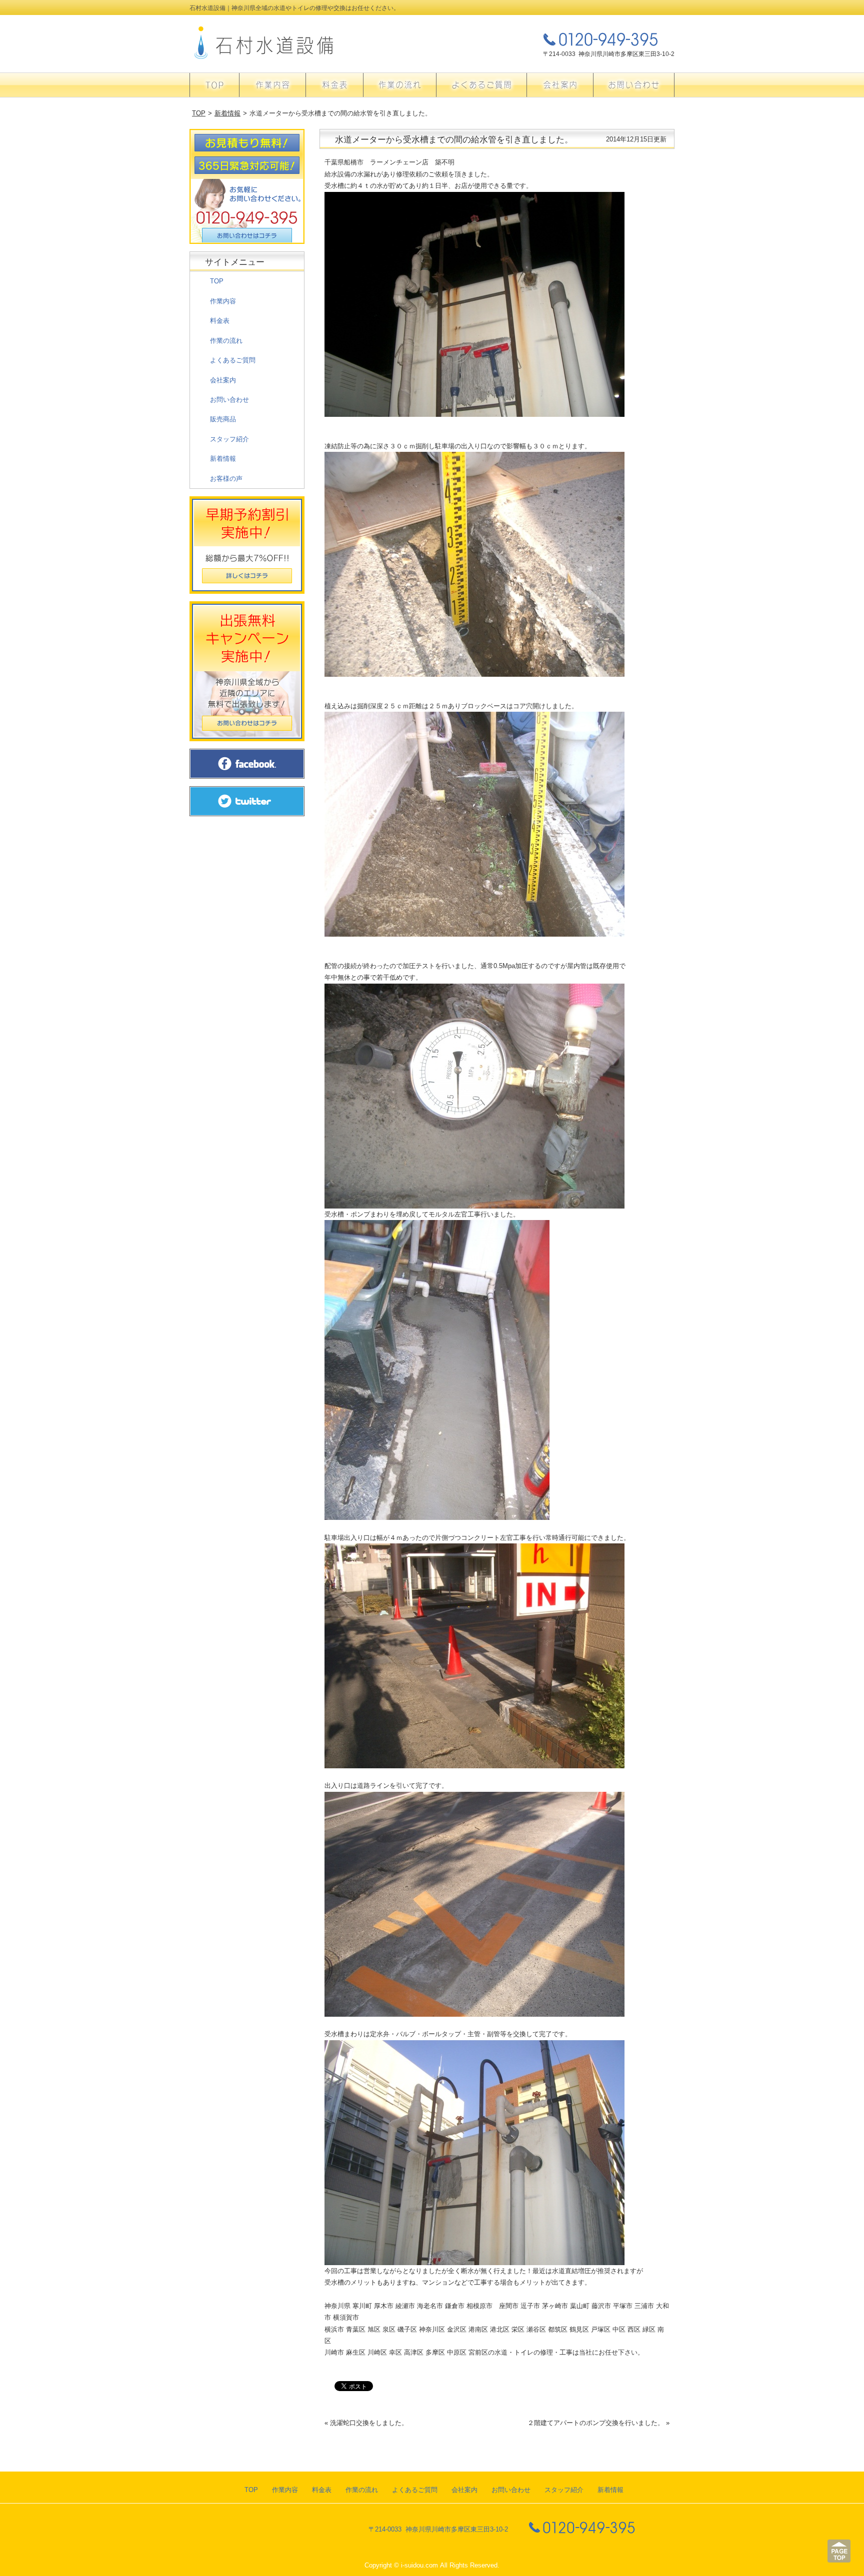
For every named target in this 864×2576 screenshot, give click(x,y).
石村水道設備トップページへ (264, 43)
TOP (199, 113)
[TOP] (214, 85)
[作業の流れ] (400, 85)
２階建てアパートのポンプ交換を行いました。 (596, 2423)
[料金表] (334, 85)
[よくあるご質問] (481, 85)
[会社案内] (560, 85)
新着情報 (227, 113)
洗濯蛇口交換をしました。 (369, 2423)
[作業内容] (272, 85)
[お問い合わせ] (634, 85)
